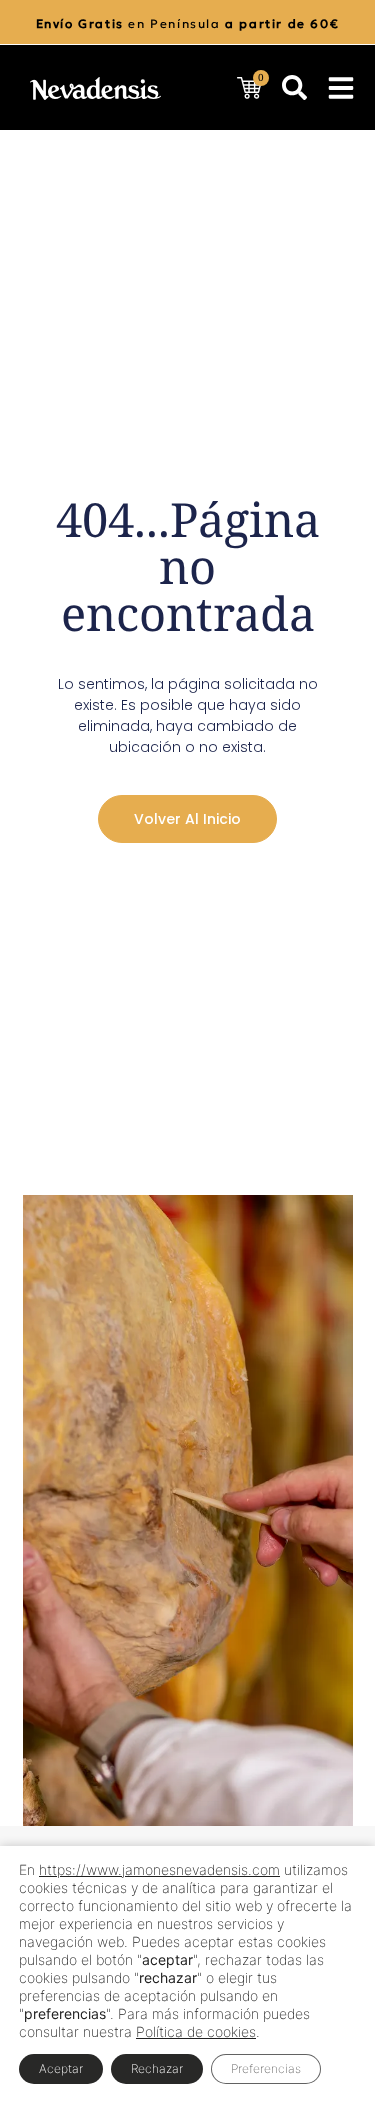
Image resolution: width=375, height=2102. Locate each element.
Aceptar (61, 2068)
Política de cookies (196, 2031)
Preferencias (266, 2068)
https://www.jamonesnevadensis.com (159, 1869)
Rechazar (157, 2068)
